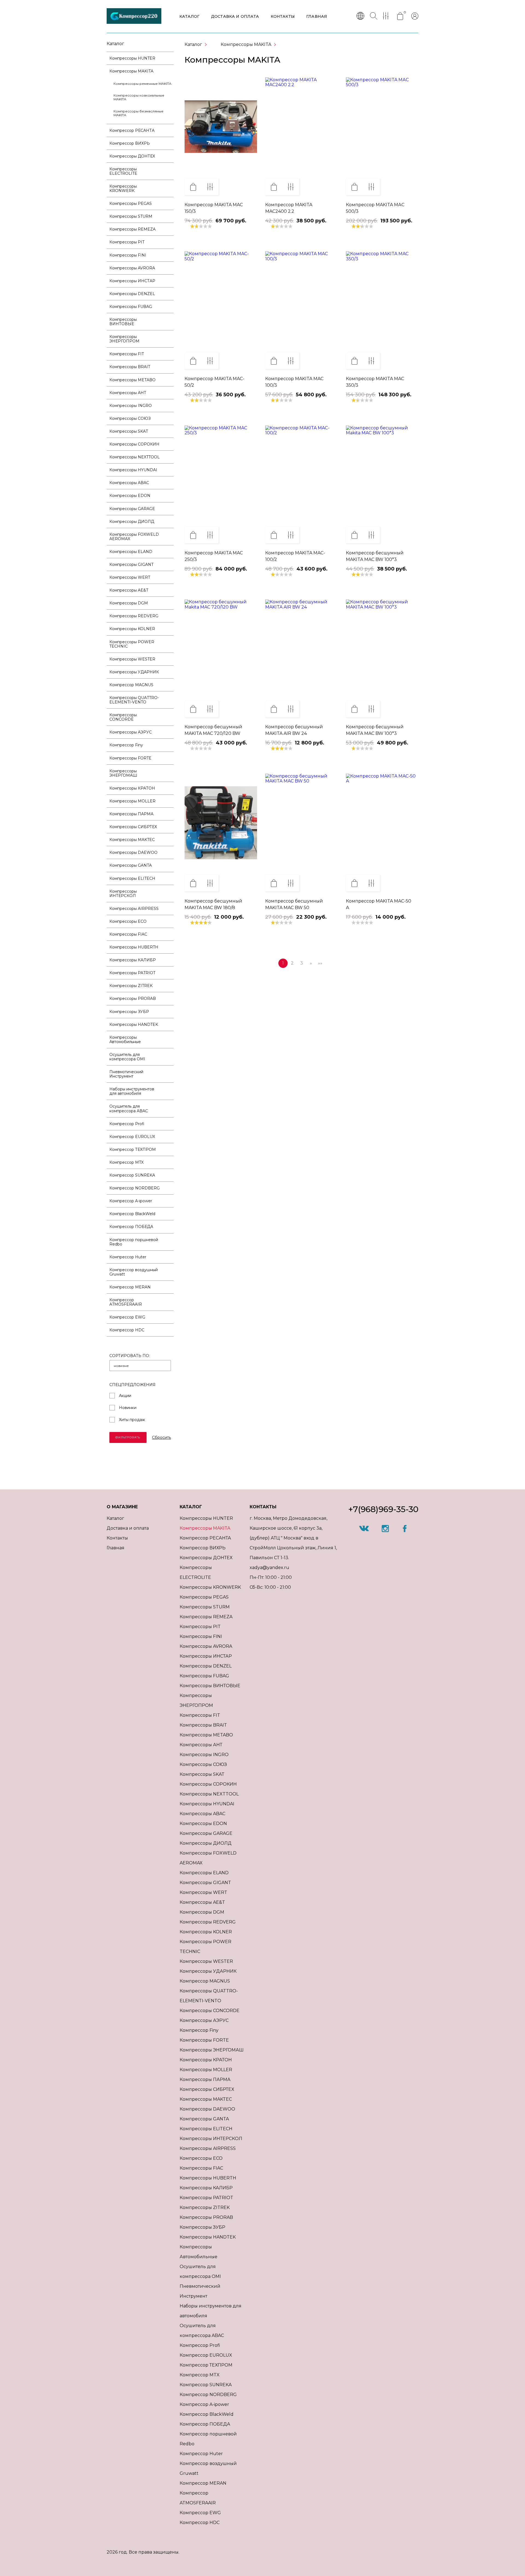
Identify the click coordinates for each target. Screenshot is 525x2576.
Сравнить (210, 187)
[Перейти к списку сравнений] (387, 16)
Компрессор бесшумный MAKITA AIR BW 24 (294, 730)
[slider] (201, 226)
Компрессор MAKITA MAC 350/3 (375, 382)
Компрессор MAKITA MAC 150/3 (214, 208)
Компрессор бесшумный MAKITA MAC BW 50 (294, 904)
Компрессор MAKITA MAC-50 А (379, 904)
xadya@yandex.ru (269, 1568)
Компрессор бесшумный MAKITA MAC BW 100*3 (375, 556)
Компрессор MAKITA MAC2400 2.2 (289, 208)
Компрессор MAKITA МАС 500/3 (375, 208)
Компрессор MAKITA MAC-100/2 (295, 556)
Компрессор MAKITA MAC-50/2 (215, 382)
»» (320, 963)
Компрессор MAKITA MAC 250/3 (214, 556)
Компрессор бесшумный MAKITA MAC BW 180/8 (213, 904)
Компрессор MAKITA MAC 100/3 (294, 382)
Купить (193, 187)
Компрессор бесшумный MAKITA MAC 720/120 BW (213, 730)
